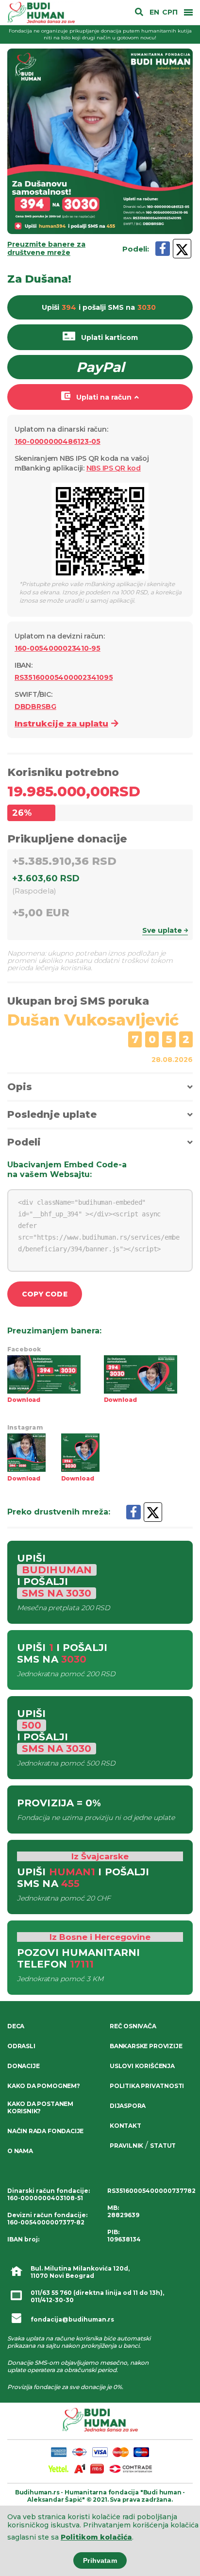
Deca (16, 2026)
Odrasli (21, 2046)
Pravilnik (126, 2146)
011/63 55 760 (51, 2293)
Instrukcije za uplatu (61, 724)
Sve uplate (162, 930)
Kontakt (125, 2126)
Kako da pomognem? (44, 2086)
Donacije (23, 2066)
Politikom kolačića (96, 2537)
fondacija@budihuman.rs (72, 2319)
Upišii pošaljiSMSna (99, 307)
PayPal (100, 367)
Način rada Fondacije (45, 2131)
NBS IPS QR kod (114, 468)
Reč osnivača (133, 2026)
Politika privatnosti (147, 2086)
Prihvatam (100, 2560)
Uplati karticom (109, 337)
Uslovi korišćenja (142, 2066)
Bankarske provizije (146, 2046)
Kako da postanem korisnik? (40, 2107)
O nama (20, 2151)
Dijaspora (128, 2106)
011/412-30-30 (52, 2300)
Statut (163, 2146)
